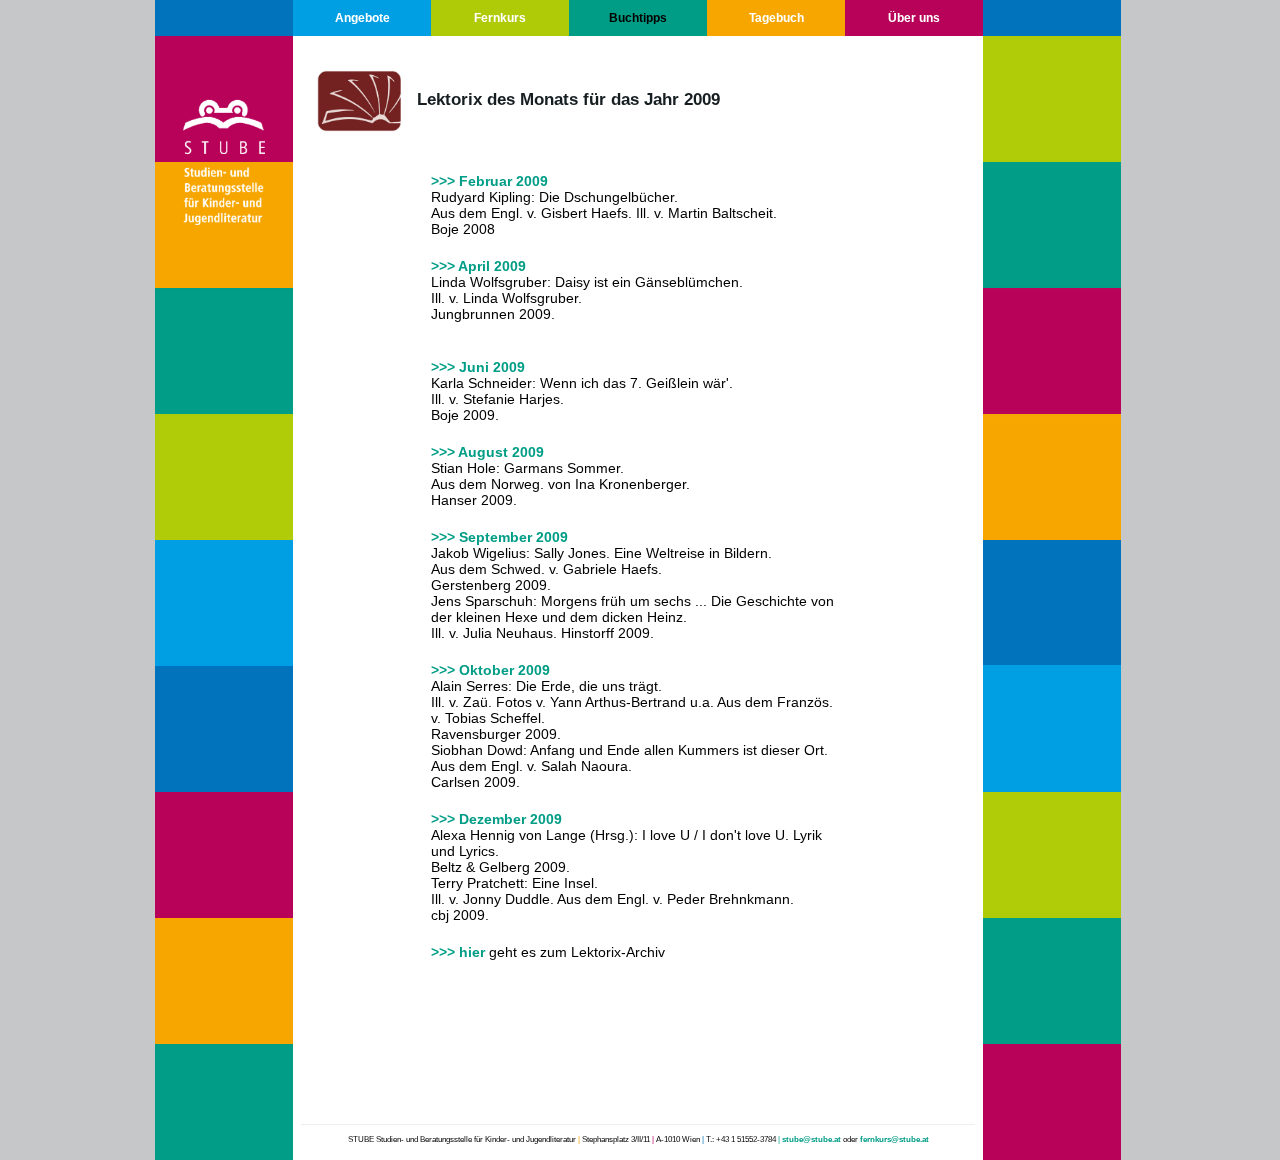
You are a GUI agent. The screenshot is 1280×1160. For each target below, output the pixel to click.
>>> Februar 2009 (489, 181)
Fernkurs (500, 18)
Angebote (362, 18)
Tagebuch (776, 18)
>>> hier (458, 952)
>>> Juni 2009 (478, 367)
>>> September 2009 (499, 537)
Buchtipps (638, 18)
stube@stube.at (811, 1139)
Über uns (914, 18)
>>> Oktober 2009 (490, 670)
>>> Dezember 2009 (496, 819)
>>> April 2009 (478, 266)
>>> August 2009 (487, 452)
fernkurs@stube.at (894, 1139)
